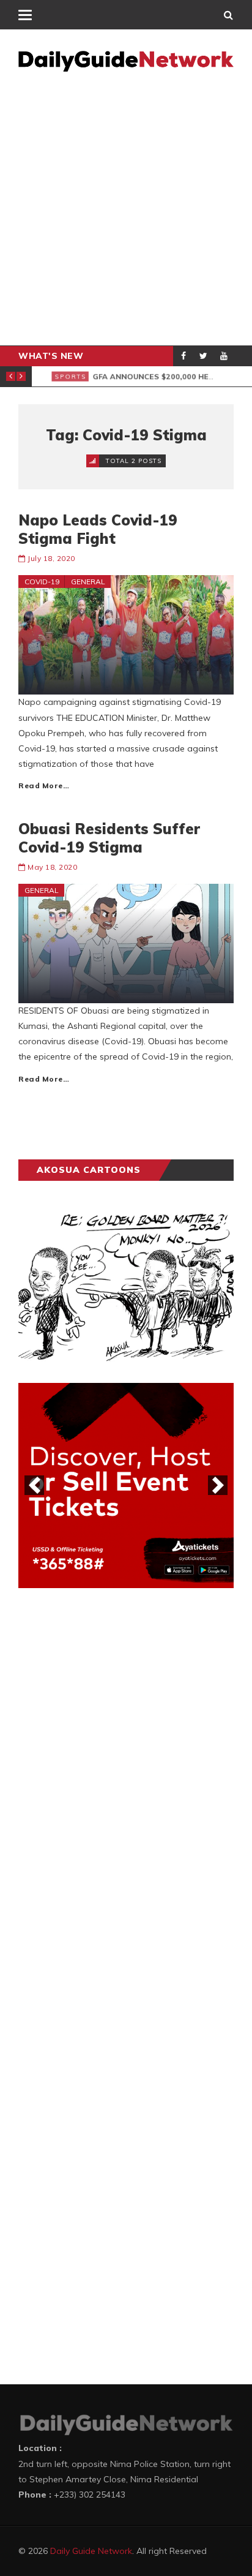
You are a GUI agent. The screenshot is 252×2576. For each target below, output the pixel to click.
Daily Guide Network (91, 2551)
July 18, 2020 (51, 558)
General (88, 582)
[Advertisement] (126, 213)
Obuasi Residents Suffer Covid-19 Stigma (109, 838)
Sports (60, 376)
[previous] (34, 1485)
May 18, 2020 (52, 867)
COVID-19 (42, 582)
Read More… (44, 785)
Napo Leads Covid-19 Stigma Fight (98, 529)
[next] (218, 1485)
